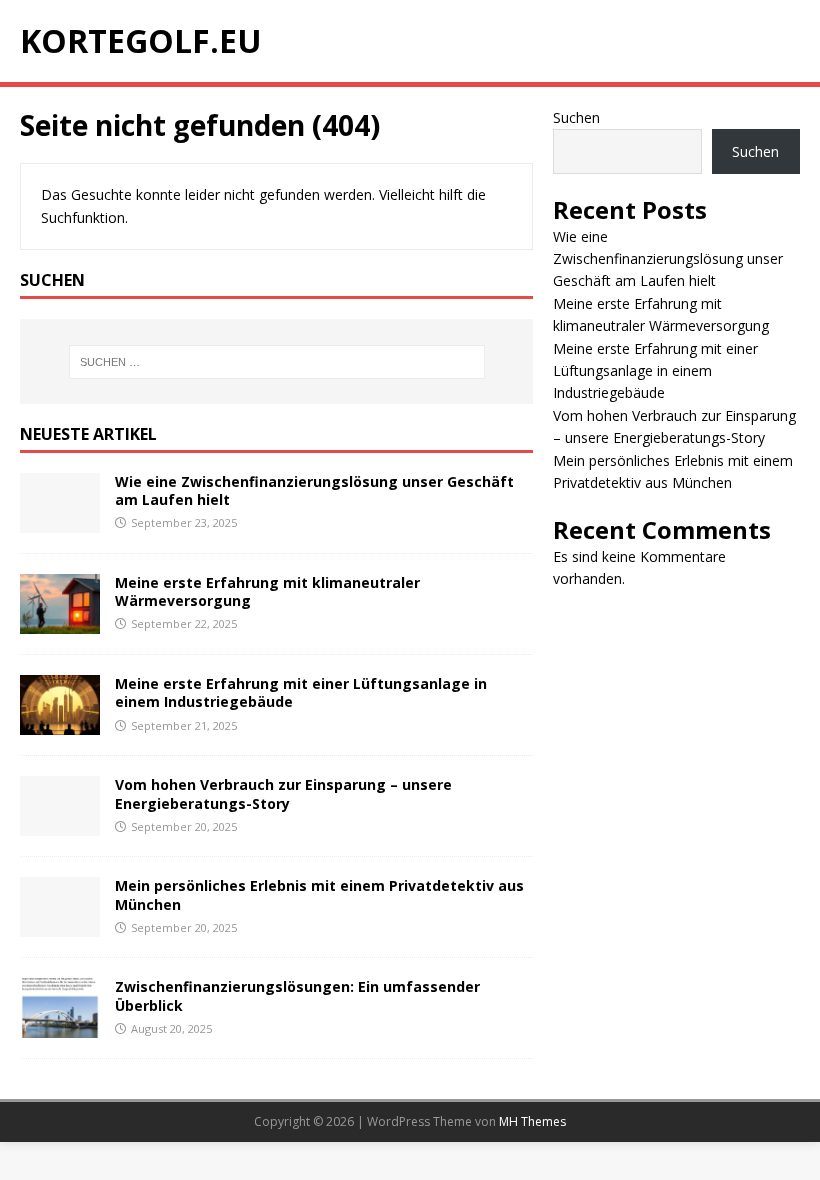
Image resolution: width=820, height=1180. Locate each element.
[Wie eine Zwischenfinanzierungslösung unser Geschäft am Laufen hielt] (60, 521)
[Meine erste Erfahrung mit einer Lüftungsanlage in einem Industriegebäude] (60, 723)
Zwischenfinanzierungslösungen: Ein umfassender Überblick (297, 995)
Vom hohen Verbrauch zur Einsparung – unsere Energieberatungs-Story (283, 793)
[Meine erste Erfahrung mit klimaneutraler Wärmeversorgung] (60, 622)
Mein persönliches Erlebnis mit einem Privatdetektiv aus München (319, 894)
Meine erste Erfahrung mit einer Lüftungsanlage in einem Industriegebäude (301, 692)
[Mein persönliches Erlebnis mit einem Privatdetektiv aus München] (60, 925)
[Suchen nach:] (277, 362)
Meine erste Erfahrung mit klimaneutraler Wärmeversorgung (267, 591)
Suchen (576, 117)
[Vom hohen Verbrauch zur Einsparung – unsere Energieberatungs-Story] (60, 824)
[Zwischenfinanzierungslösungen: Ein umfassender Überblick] (60, 1026)
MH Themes (532, 1121)
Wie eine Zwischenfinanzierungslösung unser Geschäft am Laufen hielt (314, 490)
